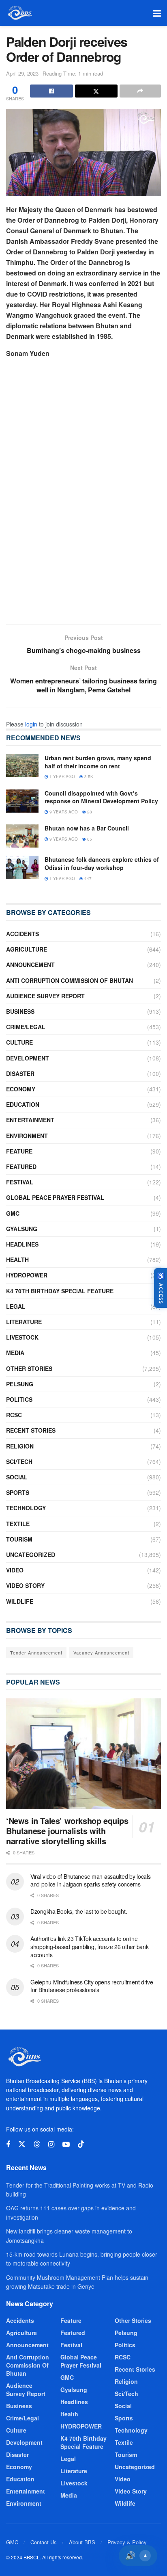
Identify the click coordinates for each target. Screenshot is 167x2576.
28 (89, 812)
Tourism (19, 1539)
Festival (20, 1182)
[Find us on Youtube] (66, 2144)
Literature (24, 1322)
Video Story (25, 1585)
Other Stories (29, 1368)
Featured (21, 1167)
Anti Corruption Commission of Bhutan (70, 980)
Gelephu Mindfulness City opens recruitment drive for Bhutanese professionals (92, 1986)
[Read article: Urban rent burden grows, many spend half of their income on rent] (22, 766)
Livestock (22, 1337)
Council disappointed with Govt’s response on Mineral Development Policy (101, 797)
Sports (18, 1492)
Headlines (22, 1244)
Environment (27, 1136)
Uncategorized (31, 1555)
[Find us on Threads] (37, 2144)
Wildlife (20, 1601)
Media (15, 1353)
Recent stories (31, 1430)
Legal (16, 1306)
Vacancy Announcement (101, 1652)
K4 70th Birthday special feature (60, 1291)
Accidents (22, 934)
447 (87, 878)
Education (23, 1104)
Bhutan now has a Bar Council (87, 828)
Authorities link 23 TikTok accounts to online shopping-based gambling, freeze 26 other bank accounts (89, 1946)
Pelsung (20, 1384)
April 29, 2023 (22, 73)
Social (17, 1477)
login (31, 724)
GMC (13, 1213)
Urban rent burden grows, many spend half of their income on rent (98, 762)
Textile (18, 1524)
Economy (21, 1089)
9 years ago (63, 812)
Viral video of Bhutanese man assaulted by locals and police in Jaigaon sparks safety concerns (91, 1880)
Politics (19, 1399)
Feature (19, 1151)
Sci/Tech (19, 1461)
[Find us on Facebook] (8, 2144)
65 (89, 839)
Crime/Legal (26, 1027)
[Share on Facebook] (51, 91)
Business (20, 1011)
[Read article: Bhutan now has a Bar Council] (22, 836)
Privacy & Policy (127, 2542)
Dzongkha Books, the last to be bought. (79, 1911)
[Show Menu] (157, 13)
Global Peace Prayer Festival (55, 1197)
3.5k (88, 776)
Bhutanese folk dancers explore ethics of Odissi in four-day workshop (102, 863)
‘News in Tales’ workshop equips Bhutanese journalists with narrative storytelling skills (67, 1831)
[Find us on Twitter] (22, 2144)
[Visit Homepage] (19, 13)
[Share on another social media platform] (140, 91)
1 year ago (62, 776)
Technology (26, 1508)
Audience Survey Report (45, 996)
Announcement (30, 965)
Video (15, 1570)
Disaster (20, 1073)
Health (17, 1260)
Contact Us (44, 2542)
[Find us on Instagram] (51, 2144)
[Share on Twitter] (96, 91)
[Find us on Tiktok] (81, 2144)
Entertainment (30, 1120)
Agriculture (27, 949)
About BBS (82, 2542)
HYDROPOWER (27, 1275)
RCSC (14, 1415)
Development (28, 1058)
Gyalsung (22, 1229)
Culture (19, 1042)
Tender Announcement (36, 1652)
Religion (20, 1446)
